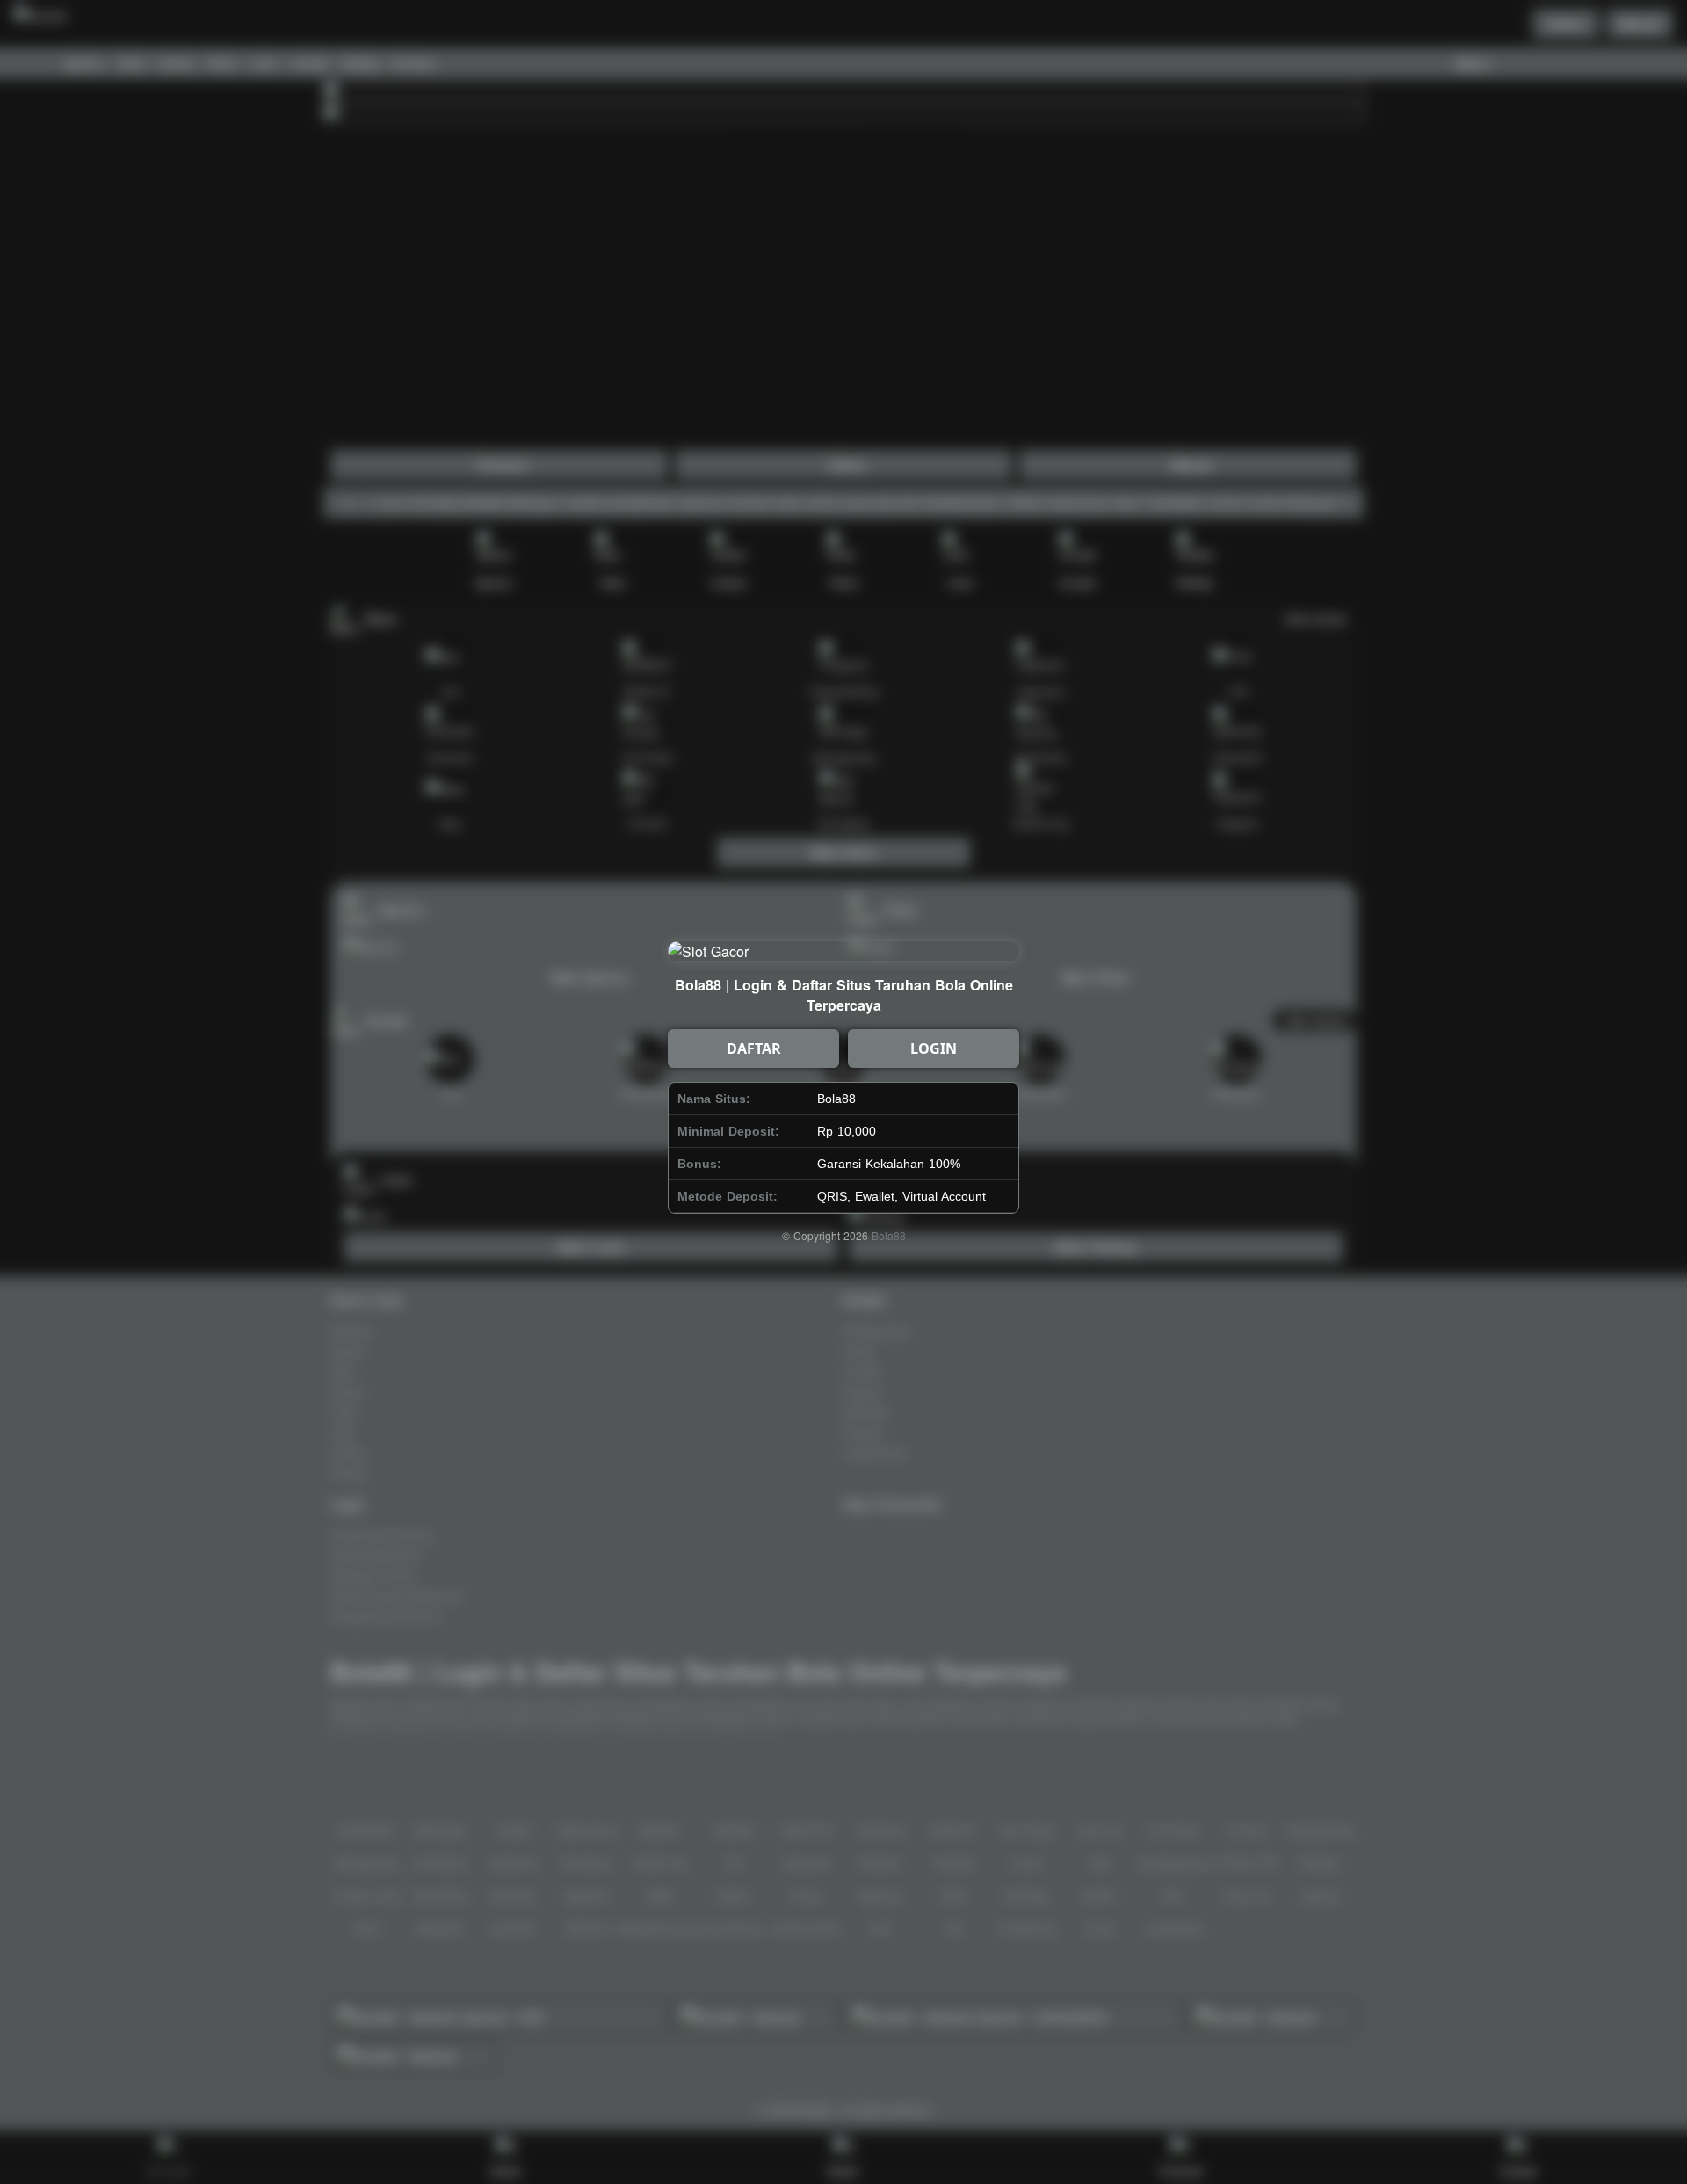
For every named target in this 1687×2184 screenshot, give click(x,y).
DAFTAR (754, 1048)
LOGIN (934, 1048)
